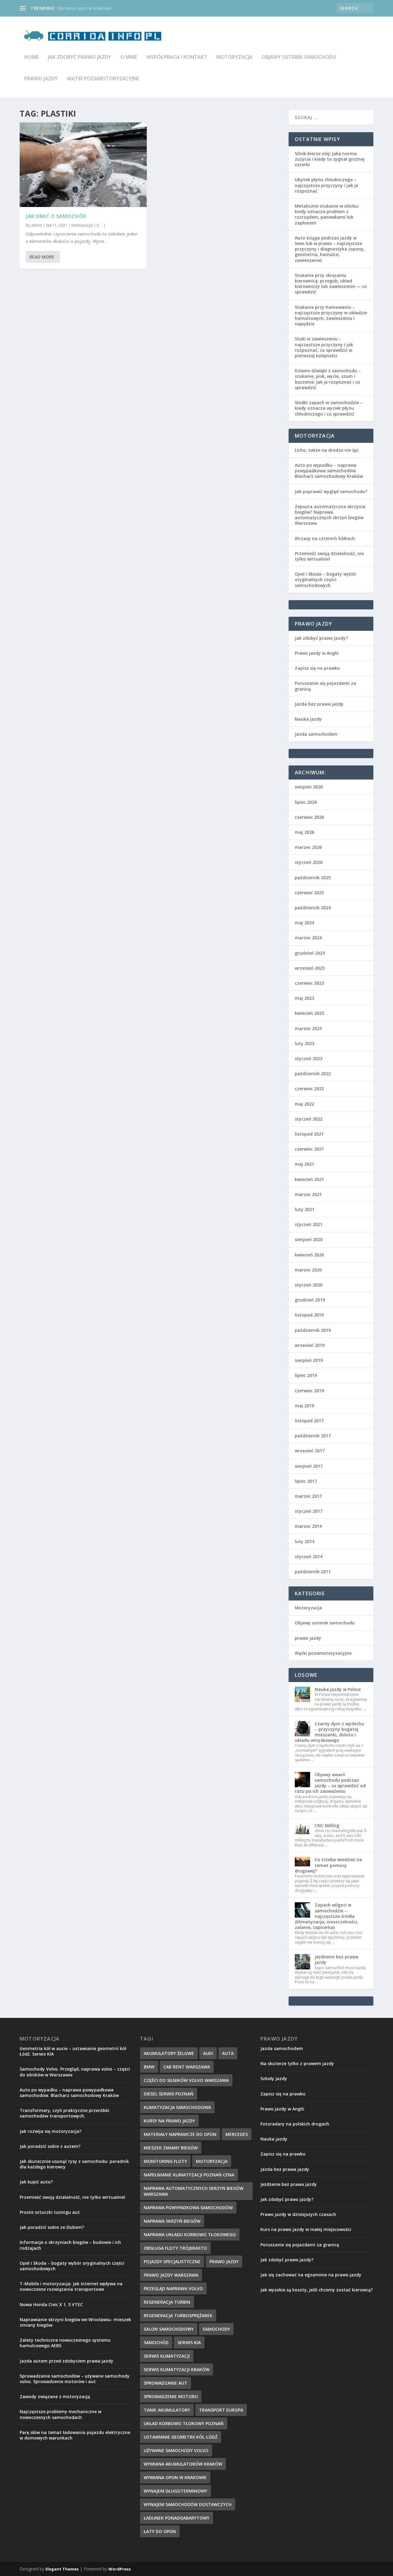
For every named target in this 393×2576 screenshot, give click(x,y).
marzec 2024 (308, 938)
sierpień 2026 (309, 787)
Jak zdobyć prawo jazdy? (321, 638)
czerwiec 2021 (309, 1149)
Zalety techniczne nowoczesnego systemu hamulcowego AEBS (65, 2343)
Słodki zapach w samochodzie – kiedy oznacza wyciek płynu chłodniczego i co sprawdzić (329, 408)
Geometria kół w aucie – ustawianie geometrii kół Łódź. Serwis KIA (73, 2051)
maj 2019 (304, 1406)
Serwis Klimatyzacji (167, 2356)
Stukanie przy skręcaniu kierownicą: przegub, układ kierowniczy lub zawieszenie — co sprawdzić (331, 284)
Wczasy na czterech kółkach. (325, 538)
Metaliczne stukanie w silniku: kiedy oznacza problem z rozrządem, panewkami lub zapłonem (327, 214)
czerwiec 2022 (309, 1089)
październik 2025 (313, 878)
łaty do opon (160, 2531)
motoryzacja (212, 2161)
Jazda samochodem (316, 734)
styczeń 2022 (309, 1119)
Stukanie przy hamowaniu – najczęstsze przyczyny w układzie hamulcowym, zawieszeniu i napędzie (331, 316)
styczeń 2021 (309, 1224)
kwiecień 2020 (309, 1255)
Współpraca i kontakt (177, 57)
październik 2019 (313, 1330)
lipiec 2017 (306, 1481)
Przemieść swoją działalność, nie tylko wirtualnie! (329, 556)
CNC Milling (327, 1825)
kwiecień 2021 (309, 1179)
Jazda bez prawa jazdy (319, 704)
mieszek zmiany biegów (171, 2148)
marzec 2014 (308, 1526)
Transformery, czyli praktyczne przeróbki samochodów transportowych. (64, 2113)
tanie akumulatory (167, 2410)
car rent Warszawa (187, 2067)
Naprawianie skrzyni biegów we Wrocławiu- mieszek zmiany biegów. (75, 2322)
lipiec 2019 (306, 1375)
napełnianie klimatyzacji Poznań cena (189, 2175)
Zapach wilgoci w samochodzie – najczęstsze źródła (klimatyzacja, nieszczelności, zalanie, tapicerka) (327, 1916)
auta (228, 2053)
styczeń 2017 (309, 1511)
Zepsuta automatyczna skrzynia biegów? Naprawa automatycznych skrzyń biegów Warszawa (330, 515)
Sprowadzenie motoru (171, 2396)
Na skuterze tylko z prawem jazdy (297, 2063)
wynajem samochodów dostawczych (188, 2504)
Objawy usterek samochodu (299, 57)
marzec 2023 (308, 1028)
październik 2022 (313, 1073)
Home (31, 57)
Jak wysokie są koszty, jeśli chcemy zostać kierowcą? (317, 2290)
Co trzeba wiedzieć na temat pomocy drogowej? (328, 1865)
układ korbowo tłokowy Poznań (184, 2423)
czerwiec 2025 (309, 893)
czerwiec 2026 (309, 817)
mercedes (237, 2134)
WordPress (120, 2569)
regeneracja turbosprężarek (178, 2315)
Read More (42, 257)
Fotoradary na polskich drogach (295, 2124)
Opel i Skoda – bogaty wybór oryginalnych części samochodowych (326, 579)
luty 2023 (305, 1043)
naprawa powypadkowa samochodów (188, 2208)
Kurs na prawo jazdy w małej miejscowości (306, 2229)
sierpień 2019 (309, 1360)
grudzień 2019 (310, 1300)
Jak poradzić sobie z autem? (50, 2146)
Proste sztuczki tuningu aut (50, 2212)
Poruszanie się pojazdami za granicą (325, 686)
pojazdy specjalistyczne (172, 2262)
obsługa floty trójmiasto (175, 2248)
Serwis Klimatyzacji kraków (177, 2369)
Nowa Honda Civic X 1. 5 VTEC (51, 2304)
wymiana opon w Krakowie (175, 2477)
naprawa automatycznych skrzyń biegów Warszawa (194, 2191)
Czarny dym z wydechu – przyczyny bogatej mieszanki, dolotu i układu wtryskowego (329, 1732)
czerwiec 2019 (309, 1391)
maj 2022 (304, 1104)
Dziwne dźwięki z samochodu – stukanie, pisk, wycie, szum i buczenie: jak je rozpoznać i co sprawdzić (328, 379)
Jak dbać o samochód (56, 216)
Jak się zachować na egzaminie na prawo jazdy (311, 2275)
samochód (156, 2342)
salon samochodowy (169, 2329)
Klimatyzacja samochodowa (177, 2107)
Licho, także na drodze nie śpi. (327, 450)
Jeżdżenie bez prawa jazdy (337, 1959)
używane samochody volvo (176, 2450)
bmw (149, 2067)
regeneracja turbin (167, 2302)
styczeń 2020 (309, 1285)
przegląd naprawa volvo (173, 2288)
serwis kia (189, 2342)
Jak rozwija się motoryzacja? (51, 2131)
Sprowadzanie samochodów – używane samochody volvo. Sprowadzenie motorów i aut (75, 2379)
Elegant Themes (62, 2569)
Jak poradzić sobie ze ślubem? (52, 2227)
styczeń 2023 (309, 1058)
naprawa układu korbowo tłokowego (190, 2235)
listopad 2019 (309, 1315)
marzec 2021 (308, 1194)
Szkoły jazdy (274, 2078)
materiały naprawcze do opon (180, 2134)
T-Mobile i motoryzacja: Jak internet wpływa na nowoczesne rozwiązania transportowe (71, 2286)
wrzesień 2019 (310, 1345)
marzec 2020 (308, 1270)
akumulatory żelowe (169, 2053)
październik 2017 (313, 1436)
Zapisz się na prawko (317, 668)
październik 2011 (313, 1572)
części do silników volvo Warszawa (186, 2080)
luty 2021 (305, 1209)
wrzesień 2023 (310, 968)
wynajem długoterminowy (175, 2491)
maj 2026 (304, 832)
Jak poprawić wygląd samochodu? (331, 491)
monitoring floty (165, 2161)
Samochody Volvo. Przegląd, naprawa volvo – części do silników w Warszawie (75, 2072)
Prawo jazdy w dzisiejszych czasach (298, 2214)
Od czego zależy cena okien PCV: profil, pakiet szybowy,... (114, 8)
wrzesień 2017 (310, 1451)
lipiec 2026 (306, 802)
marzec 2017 (308, 1496)
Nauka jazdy (308, 719)
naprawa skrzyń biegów (172, 2221)
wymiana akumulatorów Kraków (183, 2464)
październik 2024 (313, 908)
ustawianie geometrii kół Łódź (181, 2437)
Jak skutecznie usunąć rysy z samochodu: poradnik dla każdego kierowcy (74, 2164)
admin (37, 225)
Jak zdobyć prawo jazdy (80, 57)
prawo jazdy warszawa (171, 2275)
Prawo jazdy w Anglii (317, 653)
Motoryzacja (234, 57)
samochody (216, 2329)
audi (208, 2053)
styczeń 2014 (309, 1556)
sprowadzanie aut (165, 2383)
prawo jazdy (41, 79)
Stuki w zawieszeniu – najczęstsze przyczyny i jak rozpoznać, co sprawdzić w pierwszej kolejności (324, 347)
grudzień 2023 (310, 953)
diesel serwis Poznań (169, 2094)
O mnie (129, 57)
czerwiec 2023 (309, 983)
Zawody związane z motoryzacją (55, 2396)
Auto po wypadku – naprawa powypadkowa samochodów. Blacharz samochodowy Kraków (329, 471)
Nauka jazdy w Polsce (338, 1689)
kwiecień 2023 (309, 1013)
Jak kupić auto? (36, 2182)
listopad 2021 (309, 1134)
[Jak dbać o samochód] (83, 165)
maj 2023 (304, 998)
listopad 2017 (309, 1421)
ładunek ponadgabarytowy (177, 2518)
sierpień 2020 (309, 1239)
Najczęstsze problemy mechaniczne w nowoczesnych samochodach (60, 2414)
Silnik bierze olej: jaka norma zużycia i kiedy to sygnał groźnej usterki (330, 159)
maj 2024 (304, 923)
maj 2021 (304, 1164)
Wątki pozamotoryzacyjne (103, 79)
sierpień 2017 (309, 1466)
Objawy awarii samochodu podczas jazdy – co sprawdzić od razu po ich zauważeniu (330, 1783)
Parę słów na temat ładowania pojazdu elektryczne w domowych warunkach (75, 2435)
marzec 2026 (308, 847)
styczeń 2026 (309, 862)
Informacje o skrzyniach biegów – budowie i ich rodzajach (70, 2245)
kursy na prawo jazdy (169, 2121)
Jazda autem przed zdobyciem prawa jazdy (66, 2361)
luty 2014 (305, 1541)
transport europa (221, 2410)
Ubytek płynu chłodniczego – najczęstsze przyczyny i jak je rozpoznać (326, 185)
